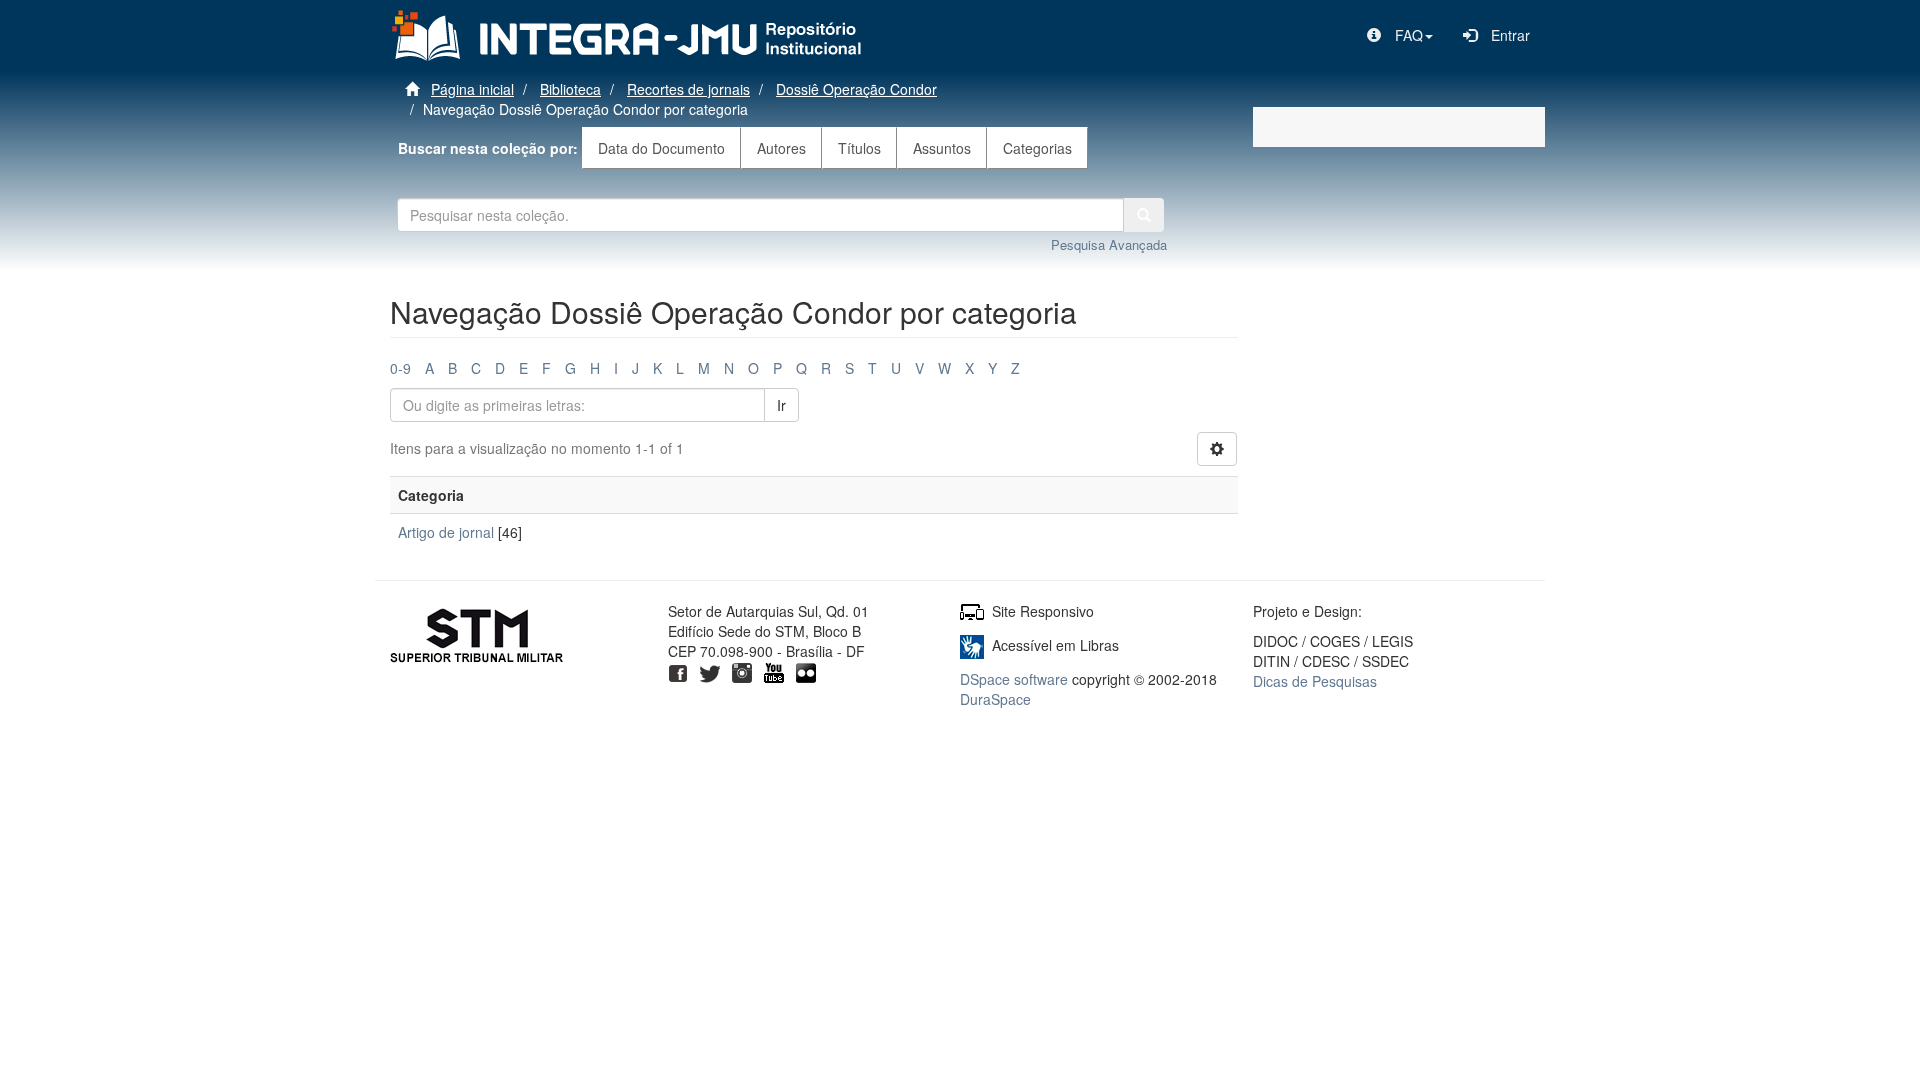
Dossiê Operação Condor (856, 89)
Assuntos (942, 148)
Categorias (1037, 148)
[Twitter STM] (710, 671)
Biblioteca (570, 89)
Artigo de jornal (446, 532)
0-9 (400, 368)
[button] (1400, 35)
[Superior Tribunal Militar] (477, 638)
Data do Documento (661, 148)
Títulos (859, 148)
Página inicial (472, 89)
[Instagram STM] (742, 671)
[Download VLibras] (972, 645)
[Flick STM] (806, 671)
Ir (781, 405)
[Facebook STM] (678, 671)
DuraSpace (995, 699)
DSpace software (1014, 679)
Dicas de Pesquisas (1315, 681)
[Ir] (1144, 215)
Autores (781, 148)
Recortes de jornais (688, 89)
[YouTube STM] (774, 671)
